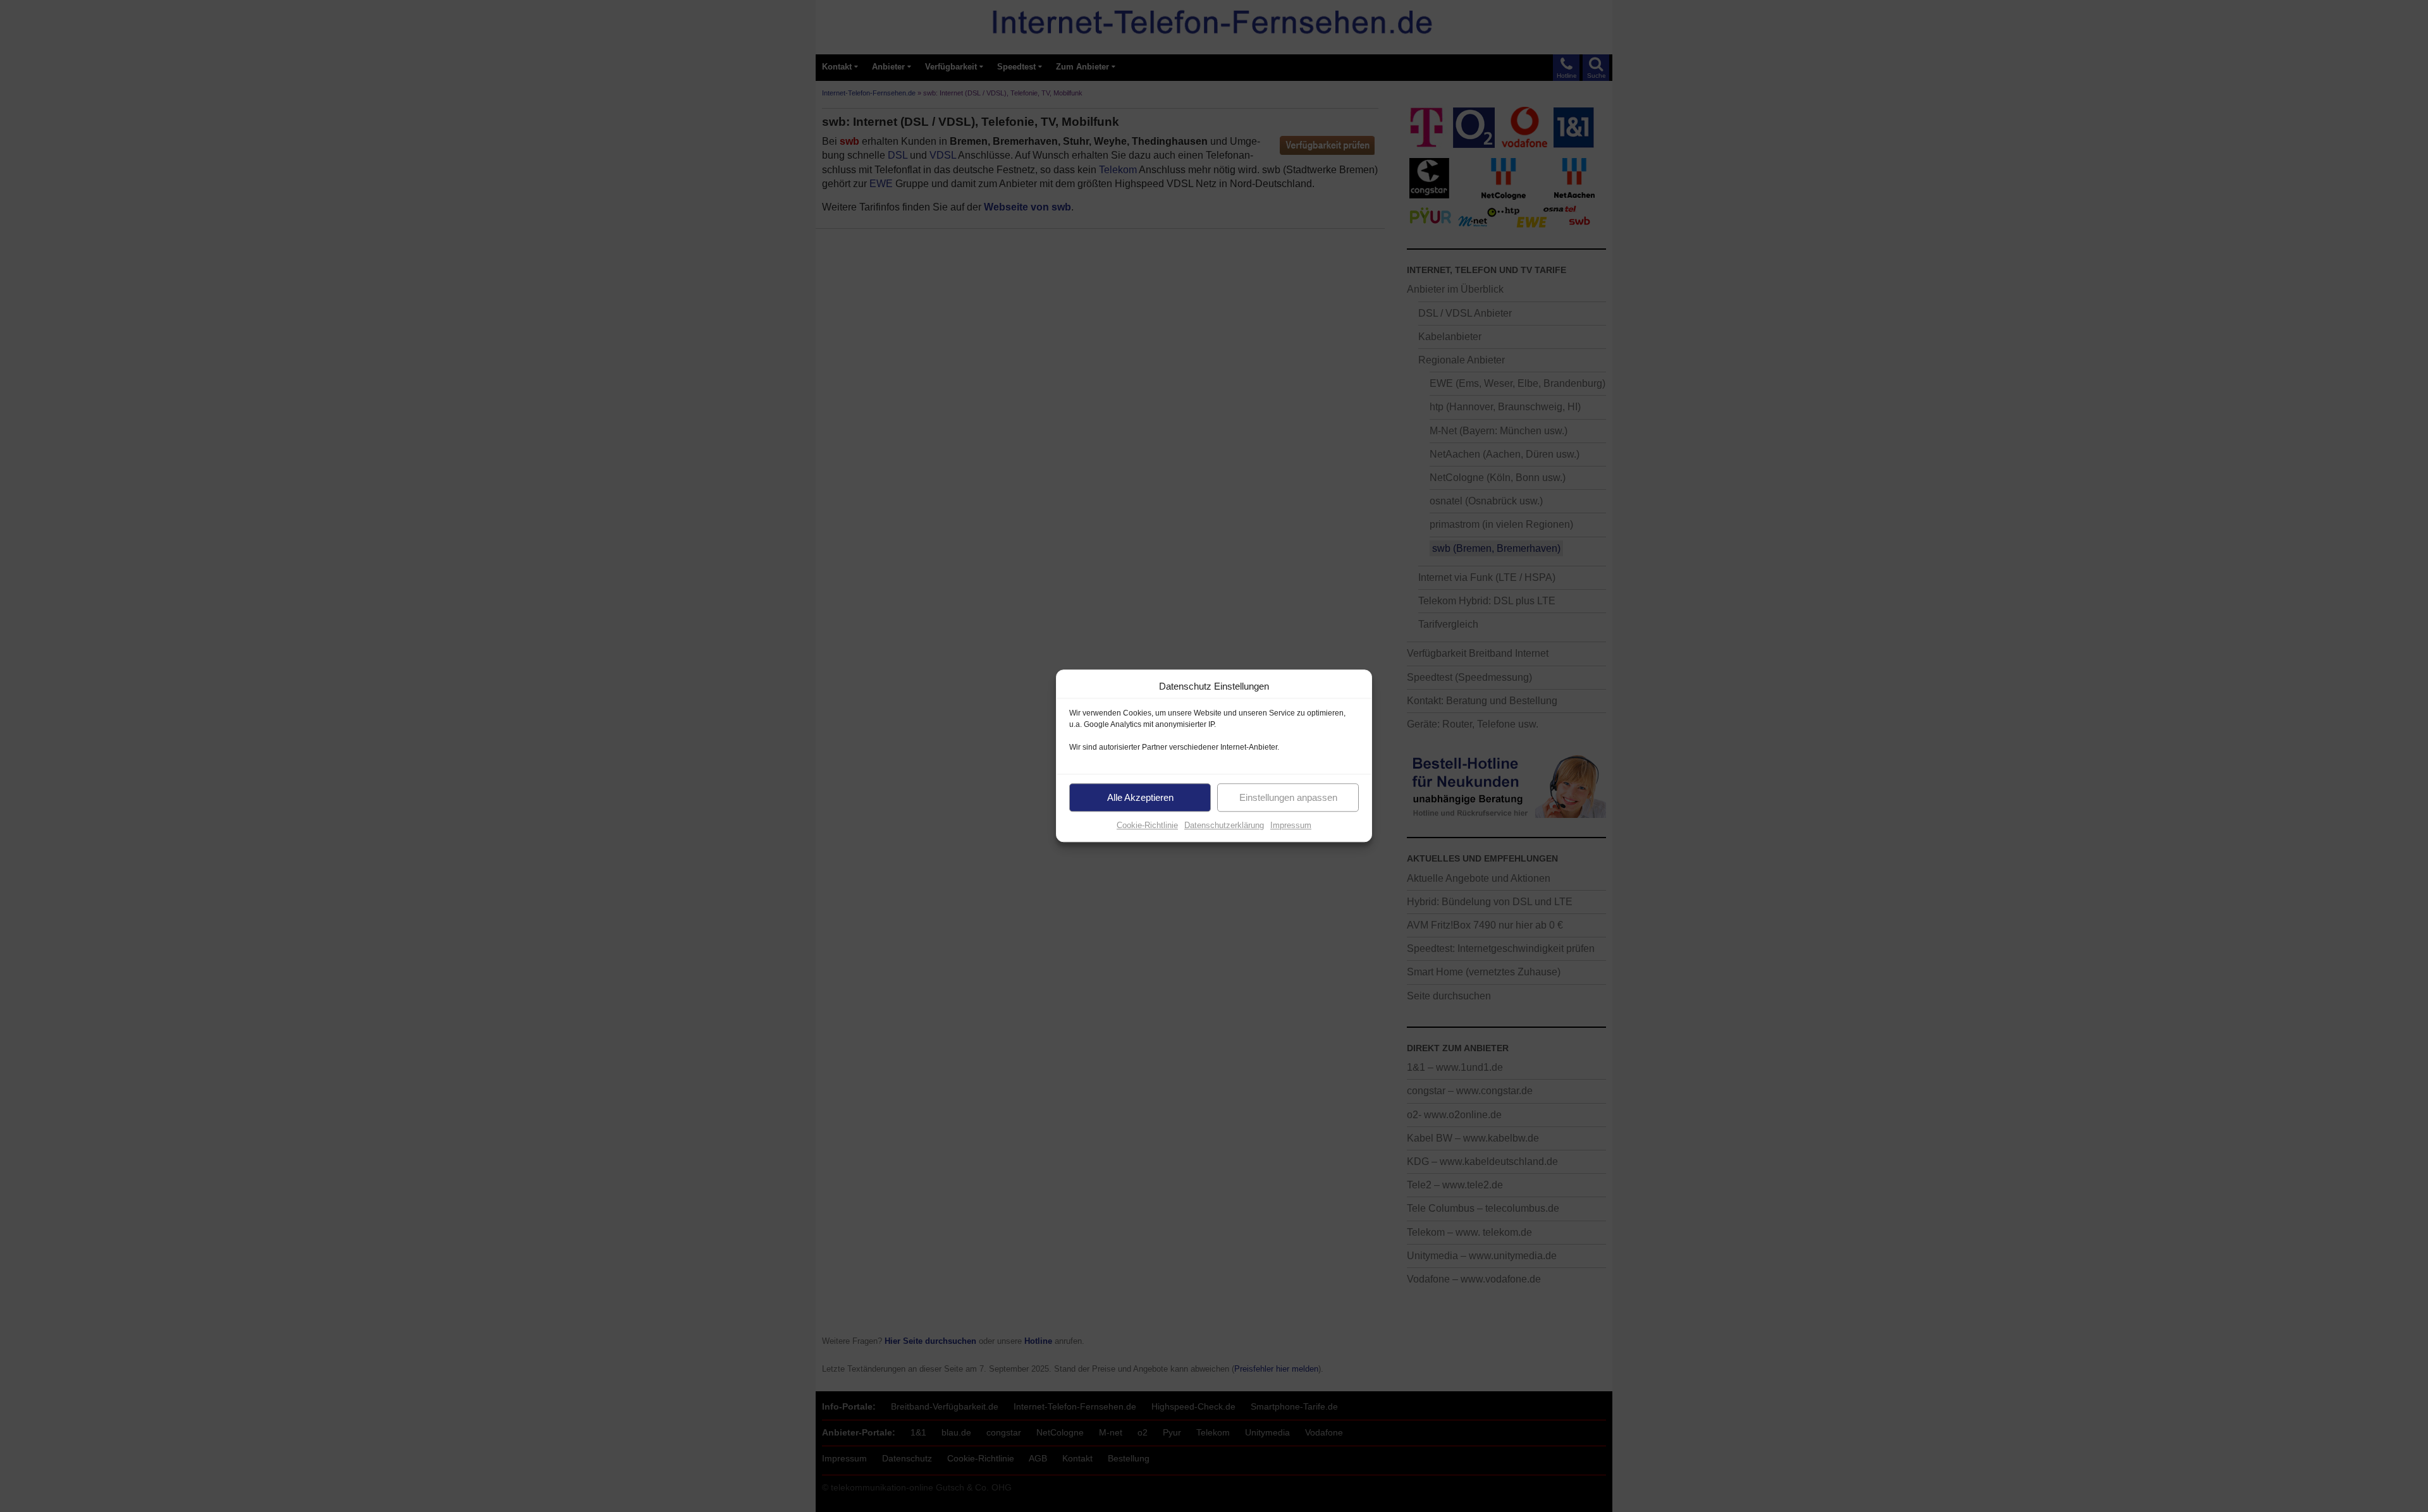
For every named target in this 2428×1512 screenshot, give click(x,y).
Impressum (1291, 825)
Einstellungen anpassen (1288, 797)
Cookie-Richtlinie (1147, 825)
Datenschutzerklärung (1224, 825)
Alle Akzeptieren (1140, 797)
